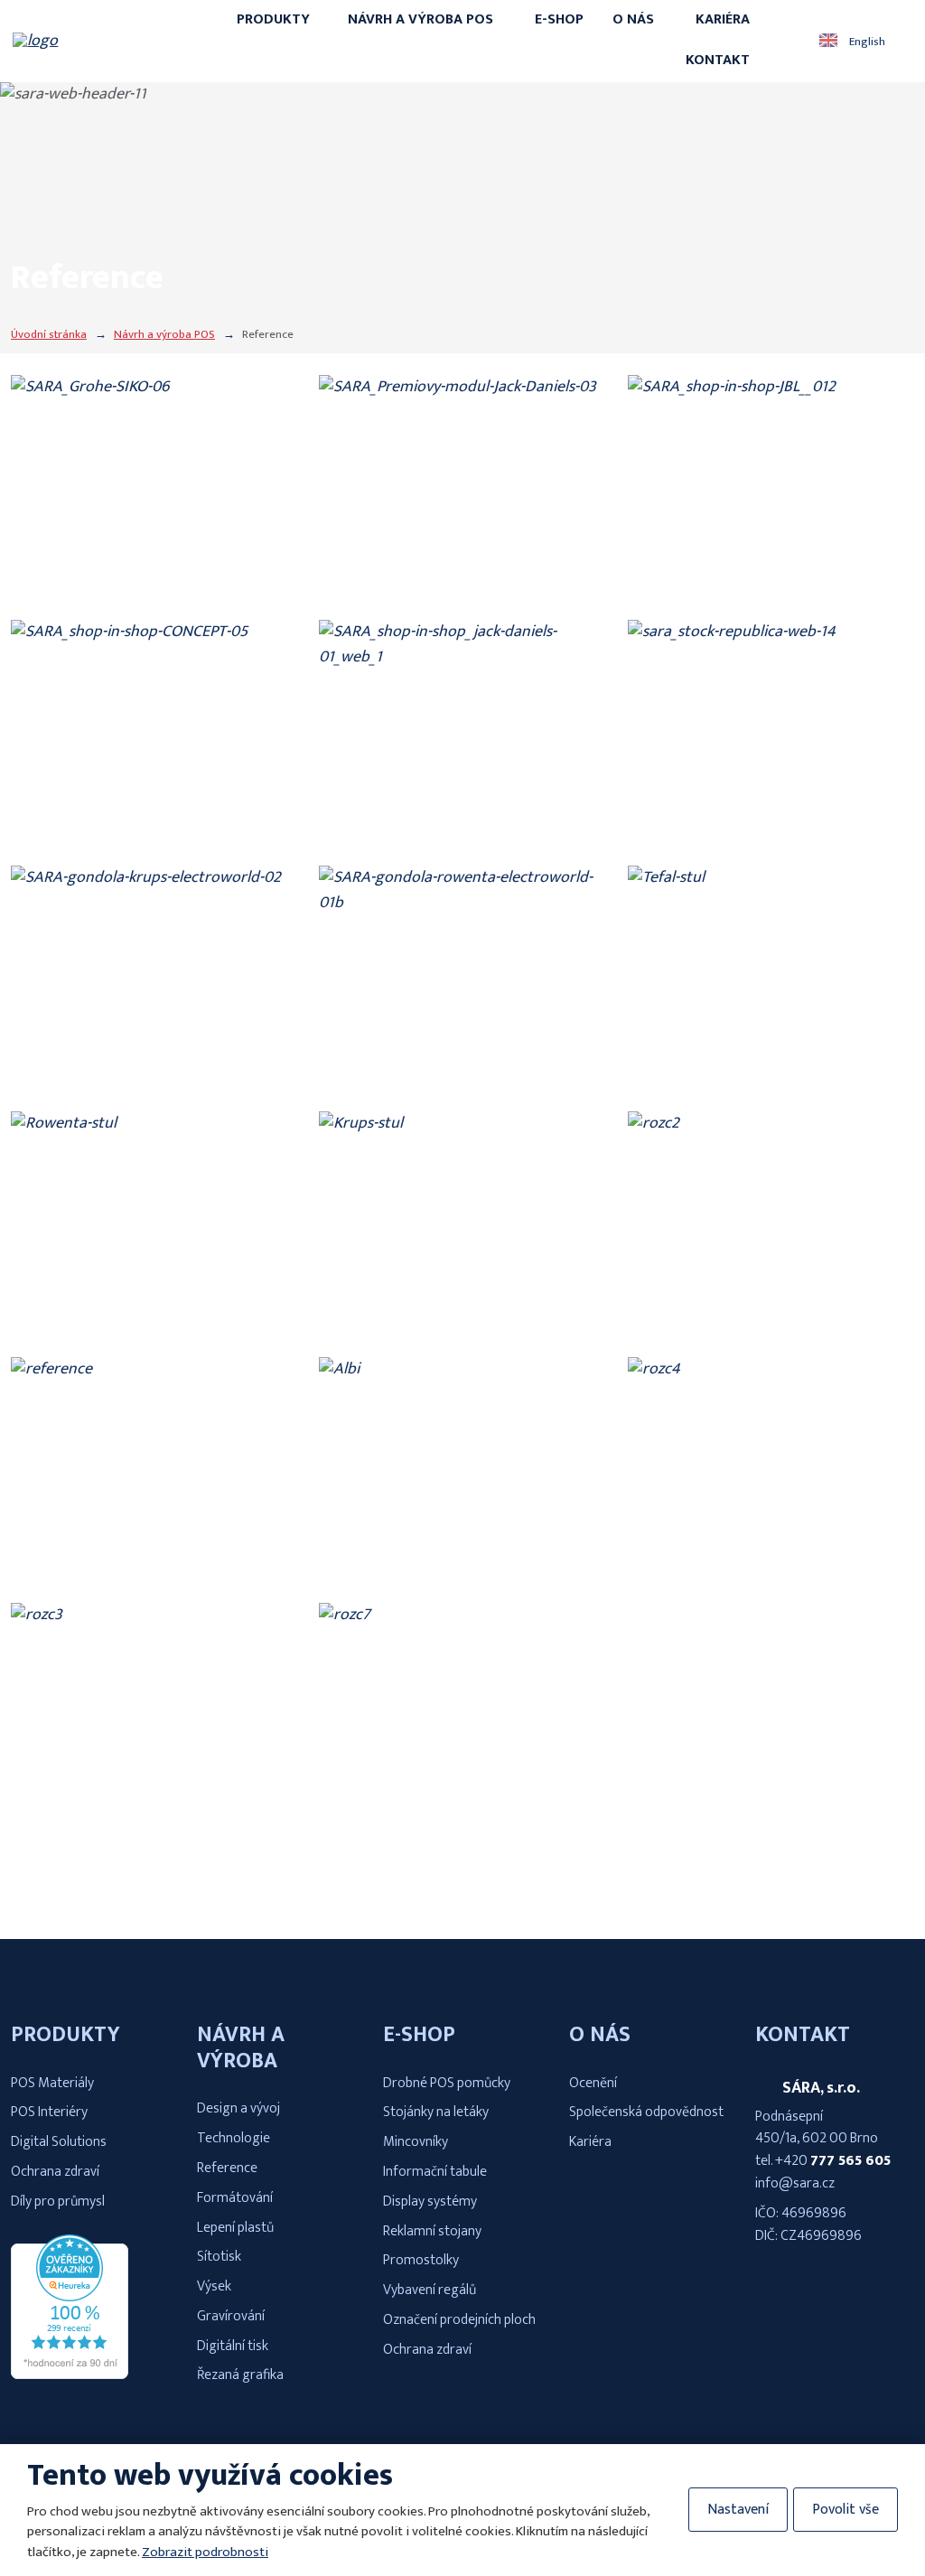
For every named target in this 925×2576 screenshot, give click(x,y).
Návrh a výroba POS (420, 19)
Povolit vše (846, 2510)
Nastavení (738, 2510)
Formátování (235, 2198)
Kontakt (718, 60)
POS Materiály (52, 2083)
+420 (793, 2161)
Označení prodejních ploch (459, 2320)
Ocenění (593, 2083)
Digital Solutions (59, 2142)
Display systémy (430, 2201)
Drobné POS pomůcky (447, 2083)
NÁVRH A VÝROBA (241, 2048)
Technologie (234, 2138)
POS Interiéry (49, 2112)
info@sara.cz (795, 2183)
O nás (633, 19)
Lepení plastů (235, 2228)
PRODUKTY (65, 2035)
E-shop (559, 19)
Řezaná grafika (240, 2375)
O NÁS (600, 2035)
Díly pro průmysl (58, 2201)
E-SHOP (419, 2035)
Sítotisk (219, 2257)
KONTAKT (803, 2035)
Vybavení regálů (430, 2290)
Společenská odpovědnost (646, 2112)
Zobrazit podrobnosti (205, 2552)
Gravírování (231, 2316)
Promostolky (421, 2260)
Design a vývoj (238, 2108)
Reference (227, 2168)
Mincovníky (416, 2142)
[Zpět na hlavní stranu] (100, 41)
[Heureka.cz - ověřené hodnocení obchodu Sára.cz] (70, 2375)
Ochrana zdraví (55, 2172)
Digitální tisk (233, 2346)
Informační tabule (435, 2172)
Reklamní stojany (432, 2231)
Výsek (214, 2286)
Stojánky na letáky (436, 2112)
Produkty (273, 19)
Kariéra (723, 19)
